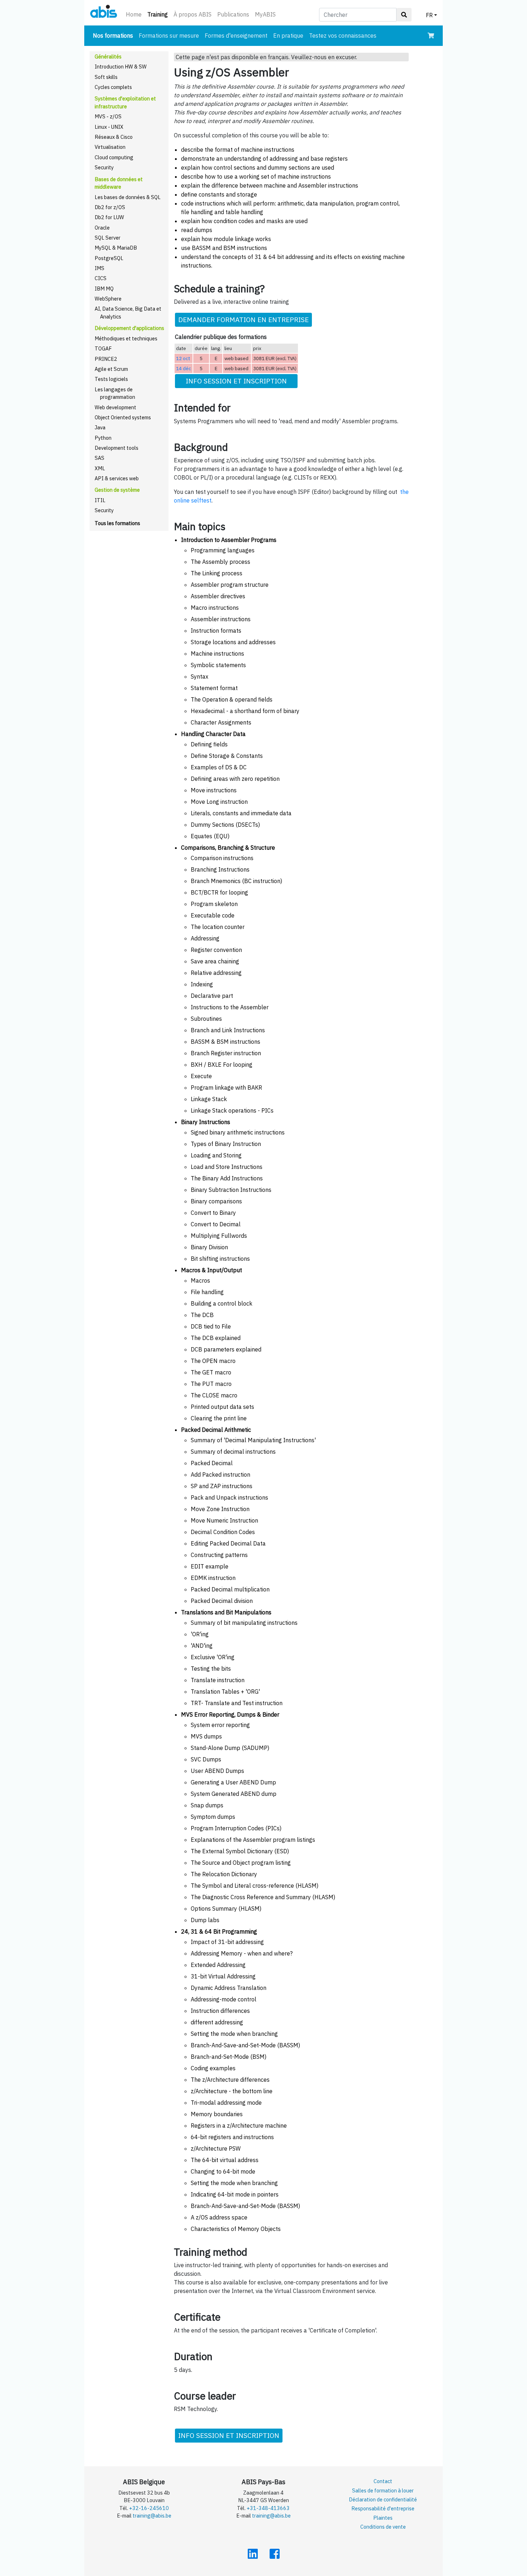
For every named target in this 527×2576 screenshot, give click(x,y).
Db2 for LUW (109, 217)
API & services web (117, 478)
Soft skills (106, 77)
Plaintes (383, 2518)
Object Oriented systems (123, 417)
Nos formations (114, 35)
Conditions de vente (383, 2527)
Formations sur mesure (169, 36)
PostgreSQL (109, 258)
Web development (115, 407)
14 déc (184, 368)
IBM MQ (104, 289)
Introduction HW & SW (121, 67)
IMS (99, 268)
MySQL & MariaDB (116, 248)
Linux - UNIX (109, 127)
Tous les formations (117, 523)
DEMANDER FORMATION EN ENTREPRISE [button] (243, 319)
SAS (99, 458)
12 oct (183, 358)
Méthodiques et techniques (126, 338)
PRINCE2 (106, 359)
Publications (233, 14)
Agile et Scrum (111, 369)
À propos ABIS (193, 14)
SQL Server (108, 238)
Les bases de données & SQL (128, 197)
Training (159, 14)
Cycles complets (113, 87)
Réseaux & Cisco (114, 137)
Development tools (117, 448)
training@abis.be (152, 2516)
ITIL (100, 500)
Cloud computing (114, 157)
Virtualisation (110, 147)
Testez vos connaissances (343, 36)
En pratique (288, 36)
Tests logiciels (111, 379)
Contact (383, 2481)
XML (100, 468)
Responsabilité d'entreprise (383, 2508)
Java (100, 427)
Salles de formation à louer (383, 2490)
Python (103, 438)
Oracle (102, 228)
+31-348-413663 (268, 2508)
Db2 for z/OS (110, 207)
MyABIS (265, 14)
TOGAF (103, 348)
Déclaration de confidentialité (383, 2499)
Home (134, 14)
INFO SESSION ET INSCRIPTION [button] (236, 381)
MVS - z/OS (108, 116)
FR (429, 15)
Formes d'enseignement (236, 36)
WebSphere (108, 299)
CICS (101, 278)
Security (104, 167)
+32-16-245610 (149, 2508)
